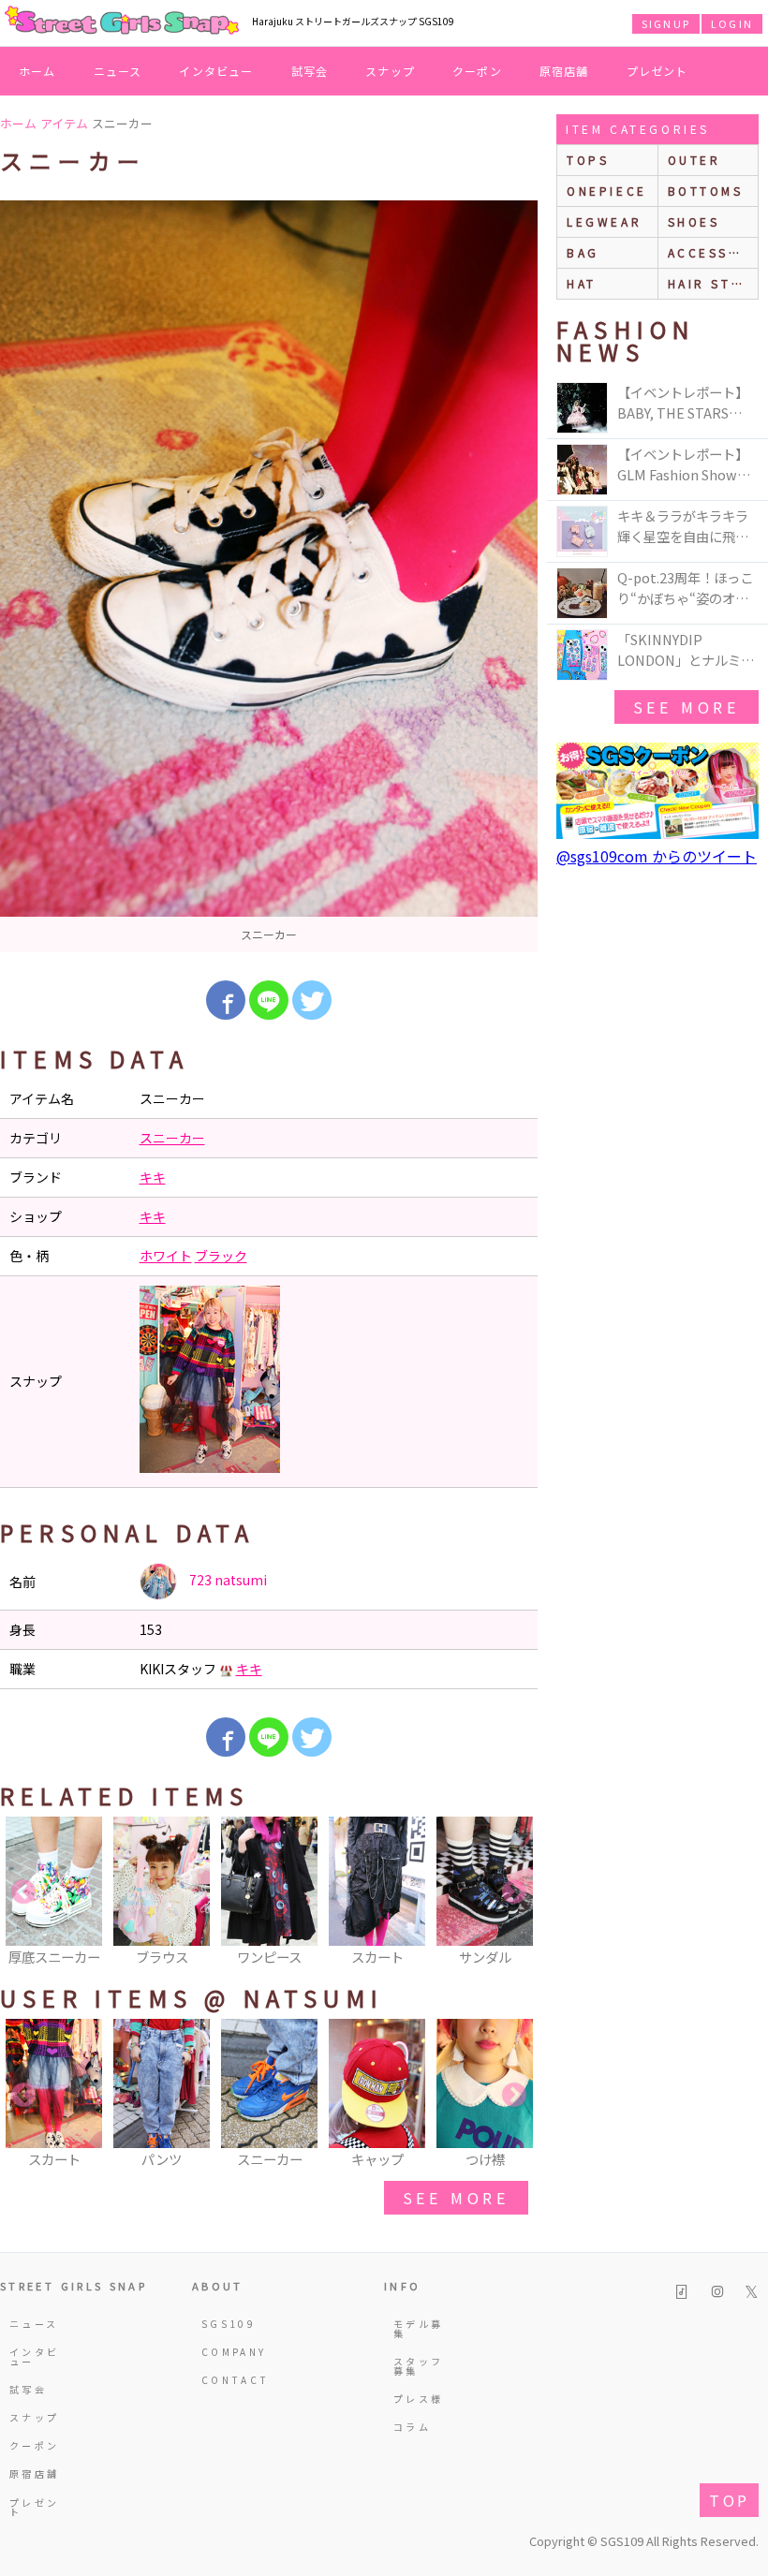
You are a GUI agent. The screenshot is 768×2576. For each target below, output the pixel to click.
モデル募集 (418, 2328)
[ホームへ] (122, 22)
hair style (713, 283)
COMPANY (230, 2352)
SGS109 (229, 2324)
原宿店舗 (564, 71)
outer (694, 160)
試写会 (310, 71)
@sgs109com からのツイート (657, 856)
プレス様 (418, 2399)
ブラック (221, 1256)
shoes (694, 221)
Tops (588, 160)
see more (456, 2198)
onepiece (607, 191)
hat (582, 283)
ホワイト (166, 1256)
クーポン (477, 71)
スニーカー (172, 1138)
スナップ (390, 71)
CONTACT (230, 2380)
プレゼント (657, 71)
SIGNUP (666, 23)
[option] (269, 576)
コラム (412, 2427)
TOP (729, 2500)
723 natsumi (227, 1580)
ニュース (118, 71)
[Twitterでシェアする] (312, 1000)
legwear (604, 221)
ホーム (37, 71)
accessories (713, 252)
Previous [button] (23, 1892)
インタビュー (216, 71)
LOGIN (732, 23)
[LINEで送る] (269, 1000)
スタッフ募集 (418, 2366)
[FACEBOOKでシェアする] (226, 1000)
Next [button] (514, 1892)
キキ (153, 1177)
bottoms (706, 191)
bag (583, 252)
